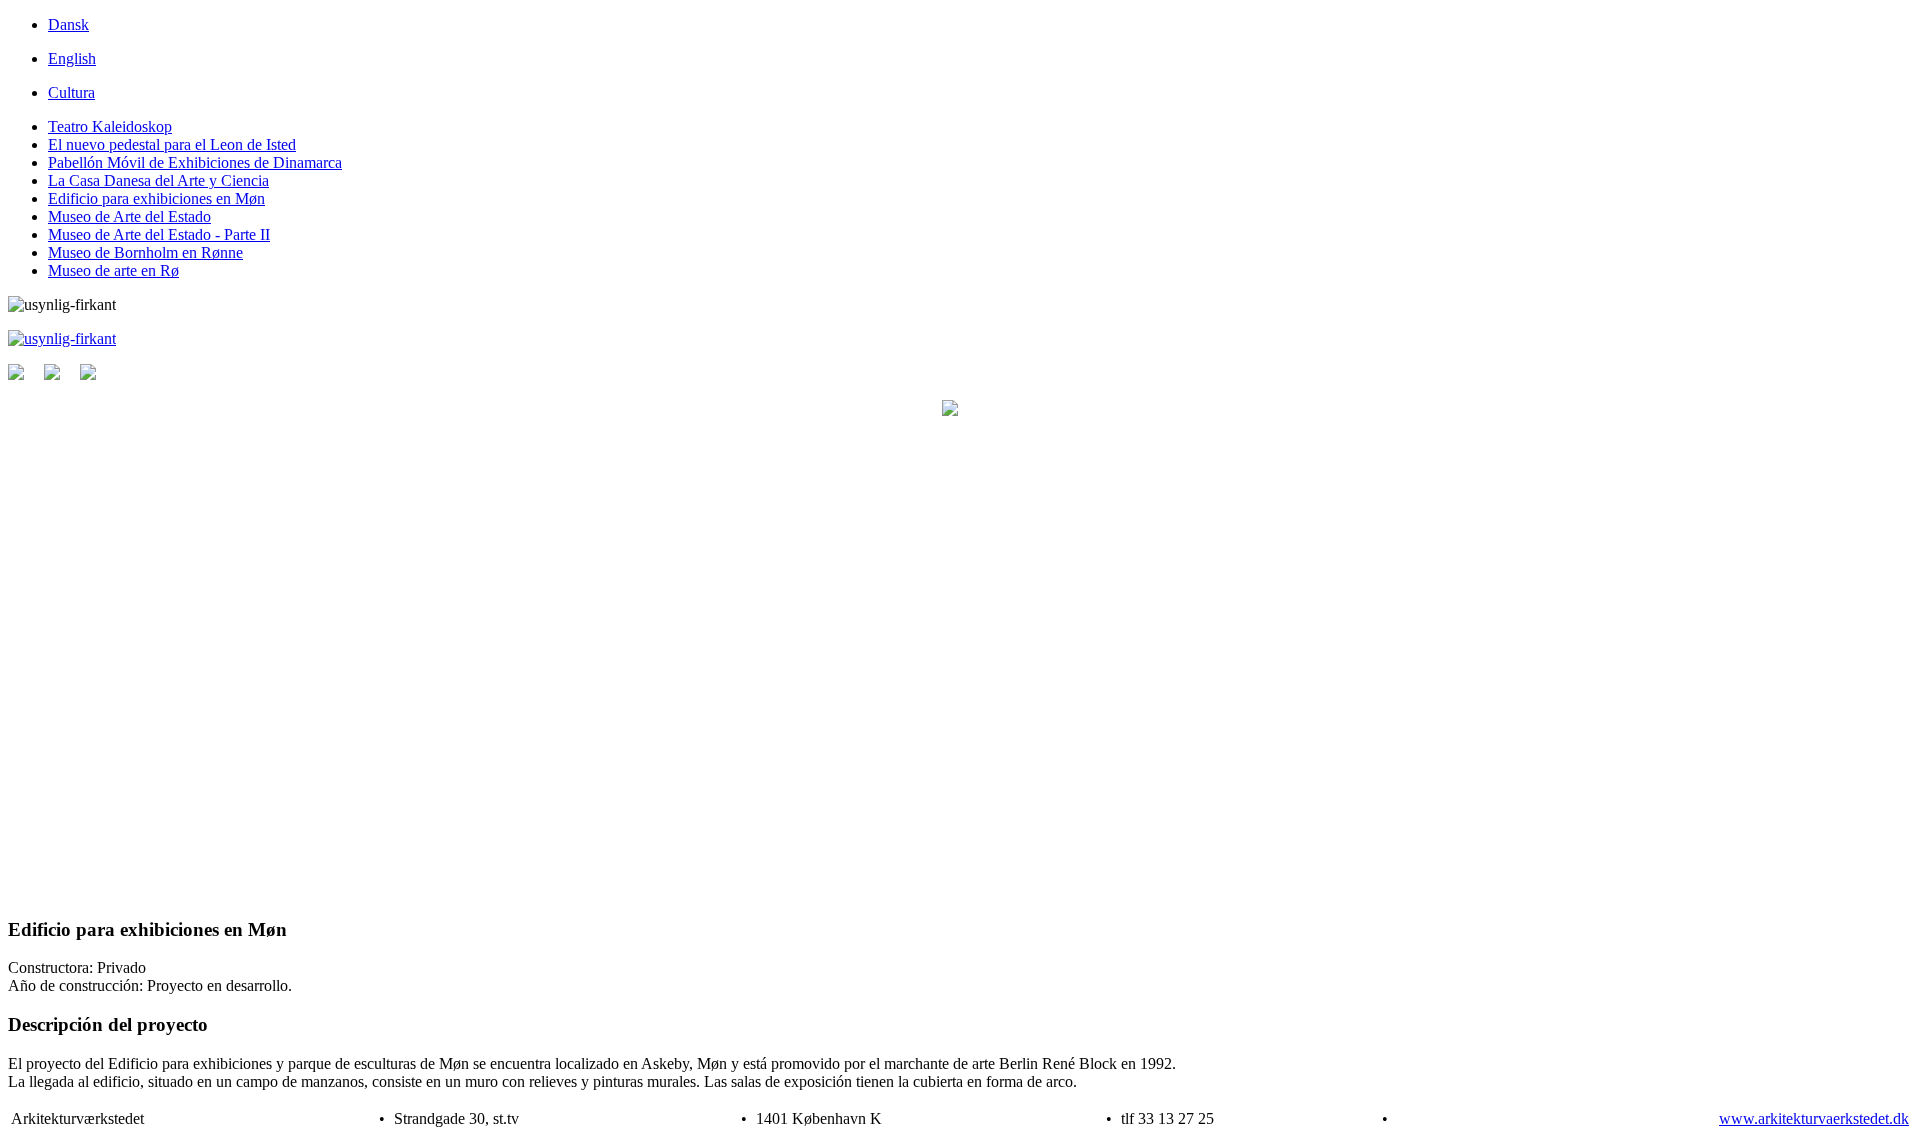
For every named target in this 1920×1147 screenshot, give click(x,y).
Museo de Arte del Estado (129, 216)
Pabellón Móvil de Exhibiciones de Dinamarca (195, 162)
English (72, 58)
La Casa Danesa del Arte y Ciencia (158, 180)
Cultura (71, 92)
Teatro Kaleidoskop (110, 126)
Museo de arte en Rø (113, 270)
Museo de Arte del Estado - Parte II (159, 234)
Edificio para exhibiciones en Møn (156, 198)
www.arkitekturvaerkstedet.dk (1814, 1118)
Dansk (68, 24)
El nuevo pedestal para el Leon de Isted (172, 144)
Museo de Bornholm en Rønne (145, 252)
